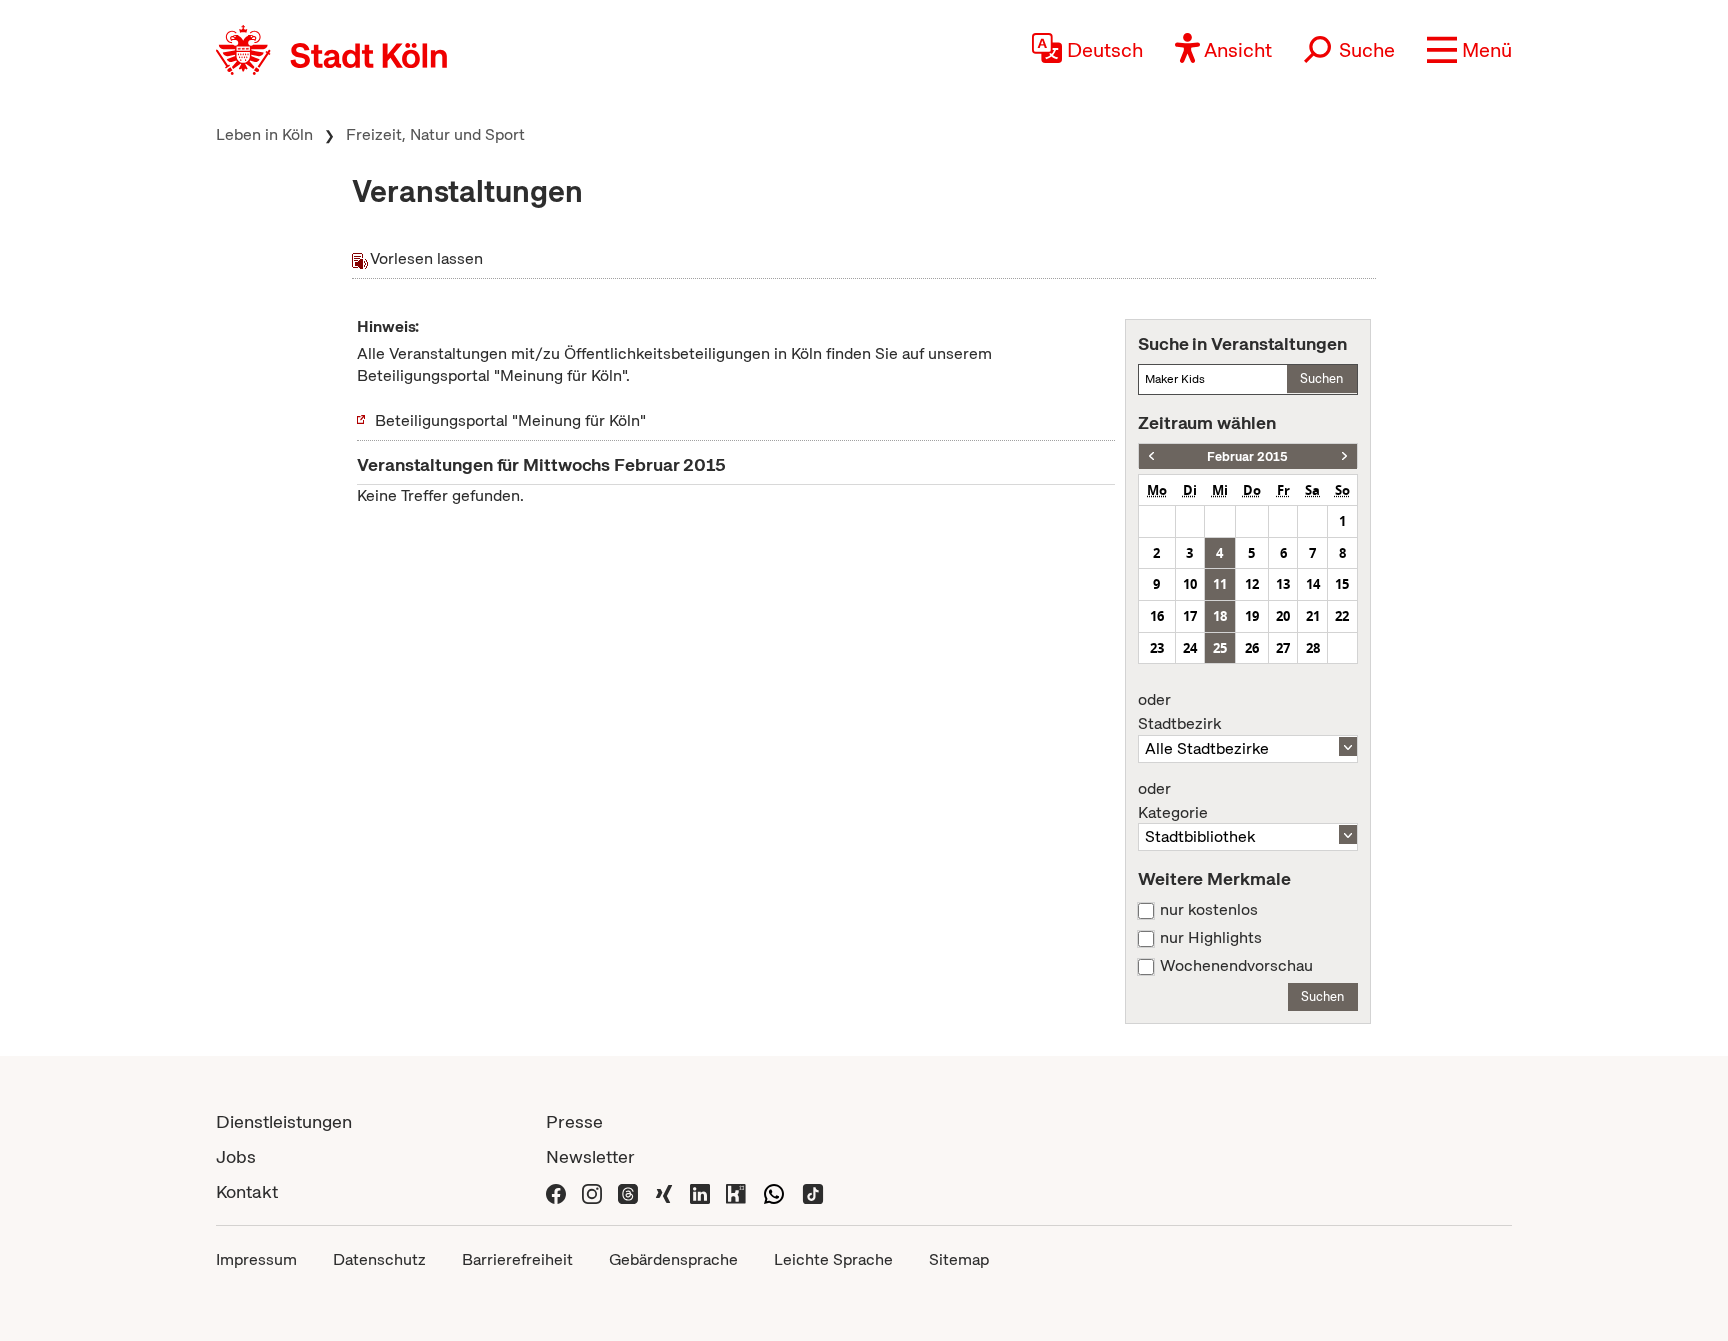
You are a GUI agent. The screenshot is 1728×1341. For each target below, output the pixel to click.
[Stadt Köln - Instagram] (592, 1191)
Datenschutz (379, 1259)
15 (1342, 584)
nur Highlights (1211, 938)
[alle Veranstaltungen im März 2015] (1344, 456)
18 (1220, 616)
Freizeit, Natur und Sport (435, 134)
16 (1157, 616)
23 (1157, 648)
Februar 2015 (1247, 456)
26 (1252, 648)
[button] (1469, 50)
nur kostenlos (1209, 910)
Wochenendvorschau (1236, 966)
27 (1283, 648)
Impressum (256, 1259)
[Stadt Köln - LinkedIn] (700, 1191)
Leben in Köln (264, 134)
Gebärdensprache (673, 1259)
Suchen (1321, 378)
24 (1190, 648)
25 (1220, 648)
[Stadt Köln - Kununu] (736, 1191)
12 (1252, 584)
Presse (574, 1121)
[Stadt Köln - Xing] (664, 1191)
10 (1190, 584)
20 (1283, 616)
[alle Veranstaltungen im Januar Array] (1151, 456)
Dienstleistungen (284, 1121)
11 (1220, 584)
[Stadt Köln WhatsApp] (774, 1191)
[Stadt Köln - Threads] (628, 1191)
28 (1313, 648)
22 (1342, 616)
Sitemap (959, 1259)
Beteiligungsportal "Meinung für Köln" (510, 420)
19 (1252, 616)
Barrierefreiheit (517, 1259)
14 (1313, 584)
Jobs (236, 1156)
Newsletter (590, 1156)
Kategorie (1173, 801)
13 (1283, 584)
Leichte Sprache (833, 1259)
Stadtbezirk (1179, 712)
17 (1190, 616)
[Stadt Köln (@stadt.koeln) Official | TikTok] (813, 1191)
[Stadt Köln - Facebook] (556, 1191)
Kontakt (247, 1191)
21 (1313, 616)
